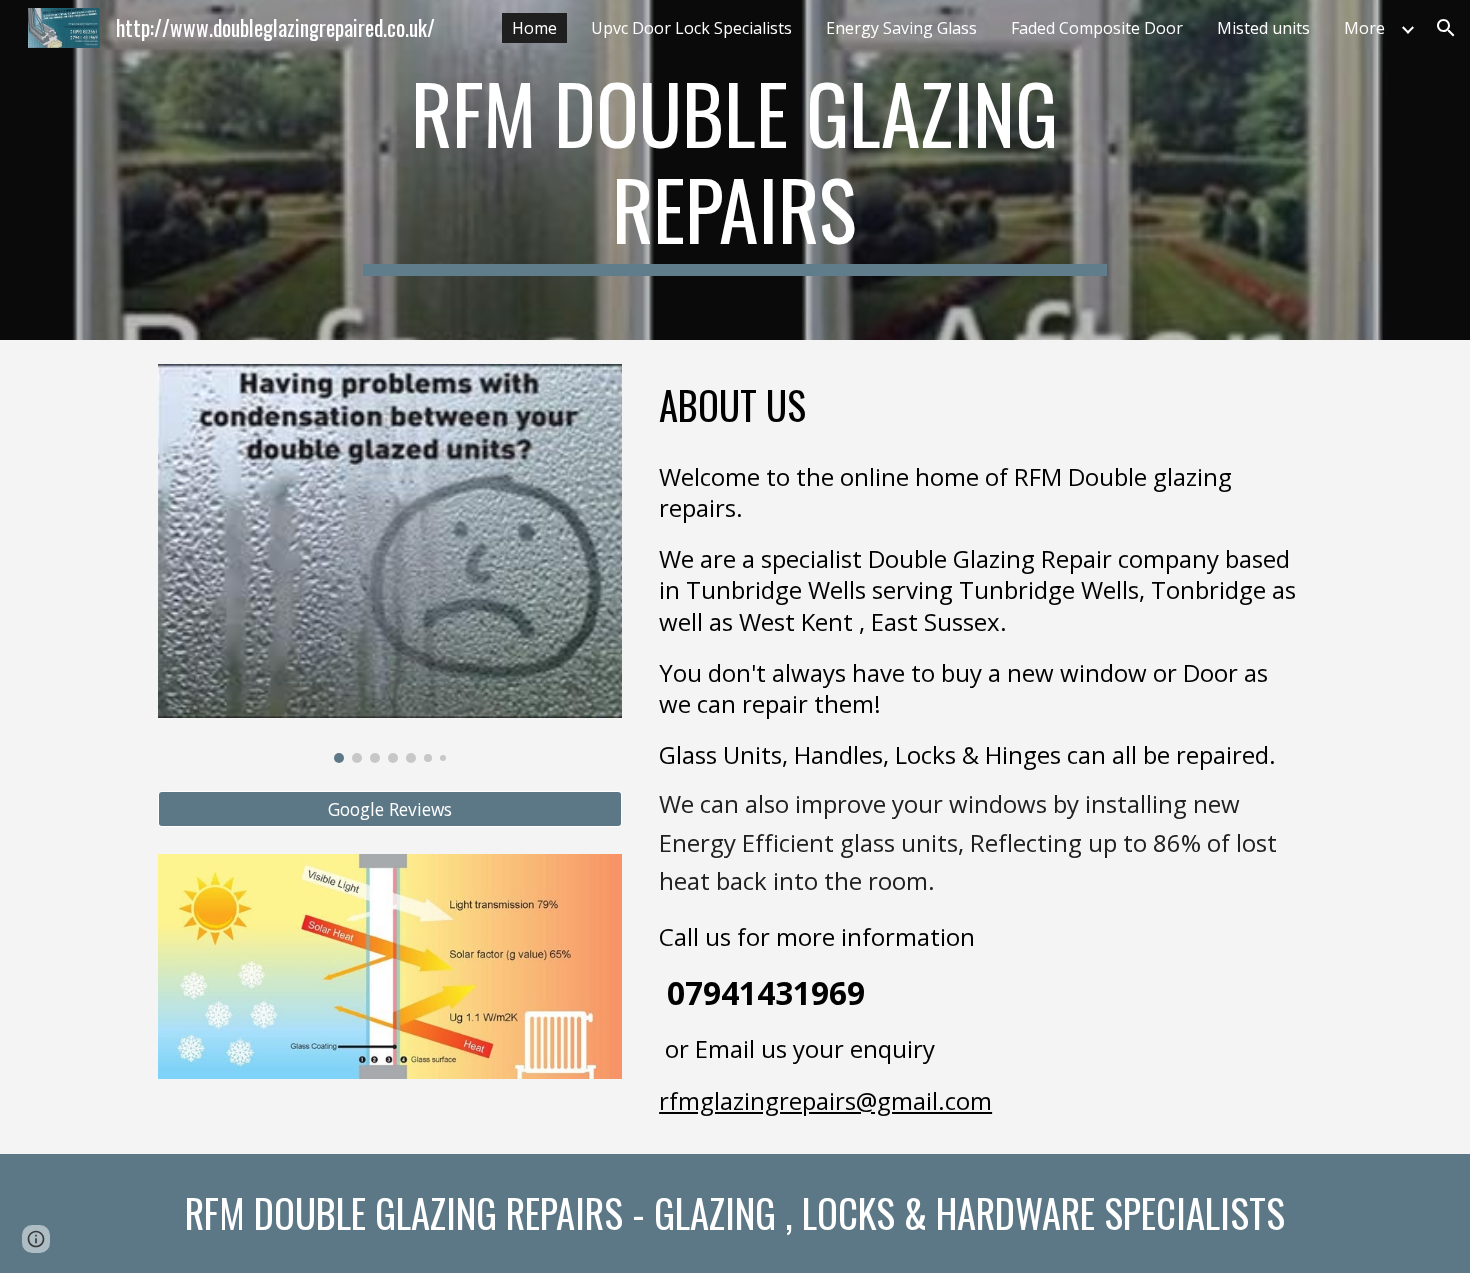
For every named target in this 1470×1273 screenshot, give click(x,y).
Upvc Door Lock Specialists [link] (691, 28)
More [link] (1364, 28)
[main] (735, 170)
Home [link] (534, 28)
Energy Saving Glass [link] (901, 28)
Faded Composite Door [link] (1097, 28)
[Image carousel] (390, 563)
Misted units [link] (1263, 28)
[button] (1446, 28)
